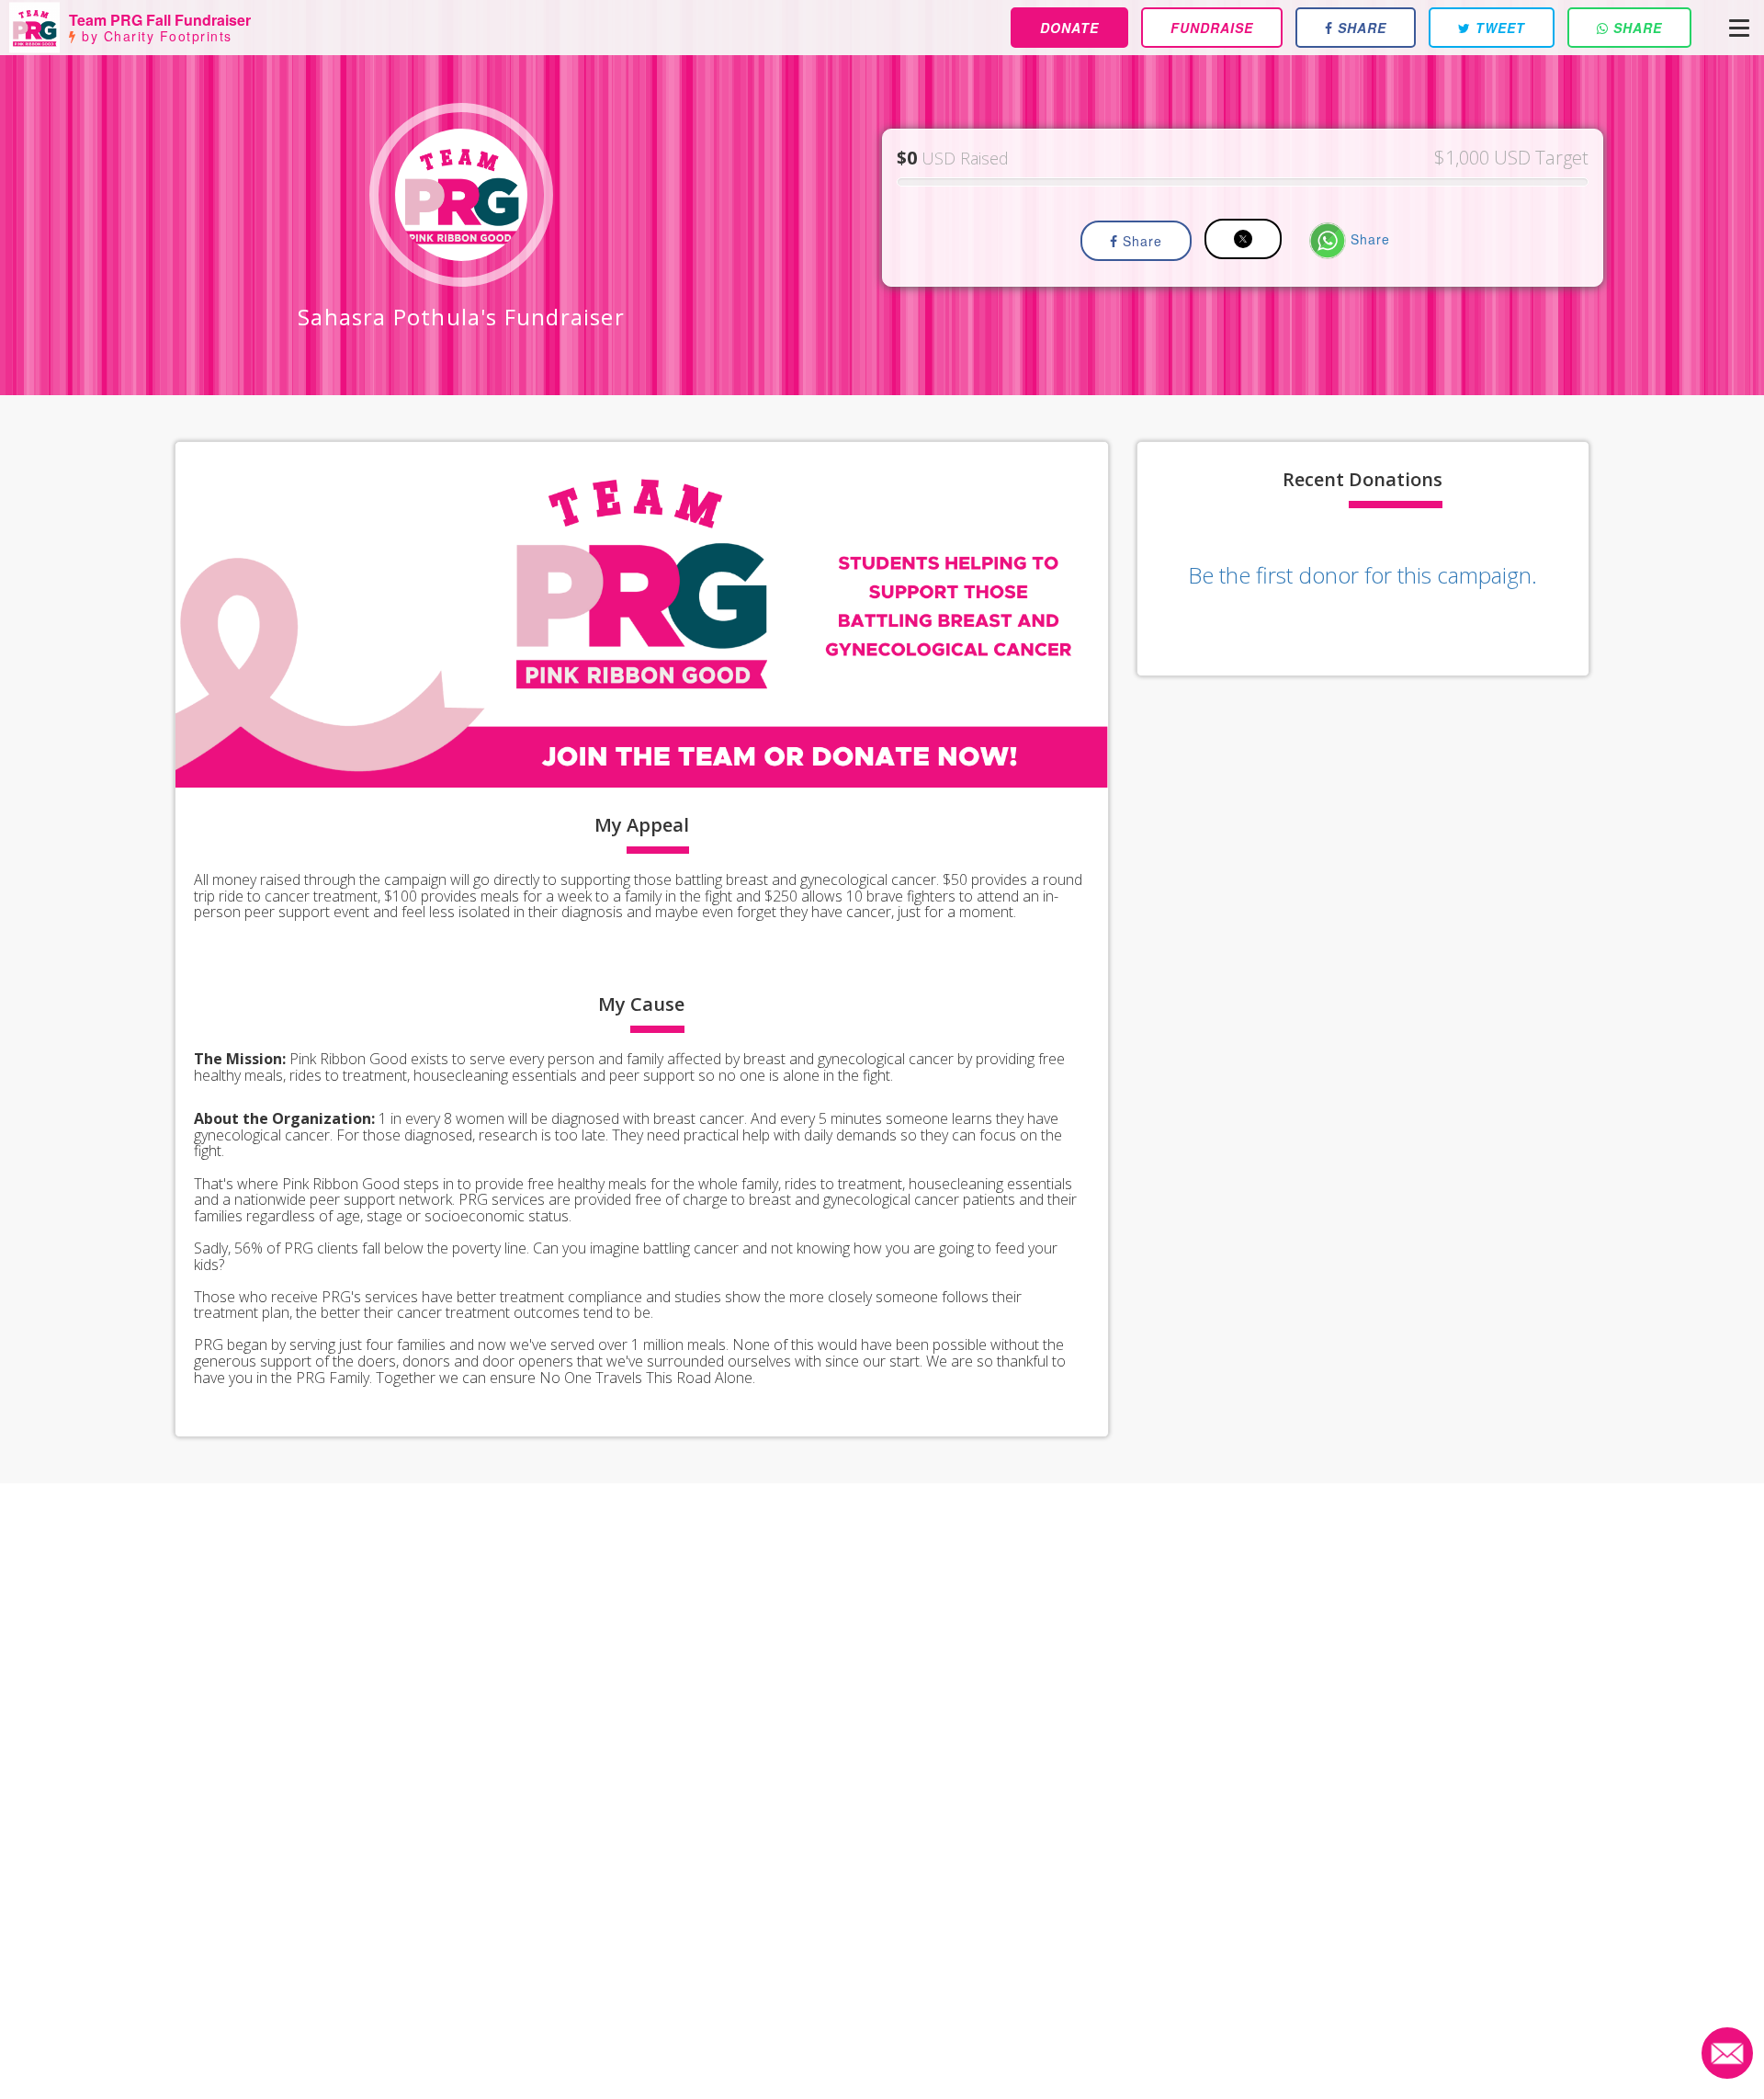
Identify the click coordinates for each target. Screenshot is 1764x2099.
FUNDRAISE (1212, 28)
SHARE (1360, 28)
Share (1140, 241)
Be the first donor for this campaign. (1363, 575)
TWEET (1498, 28)
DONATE (1069, 28)
